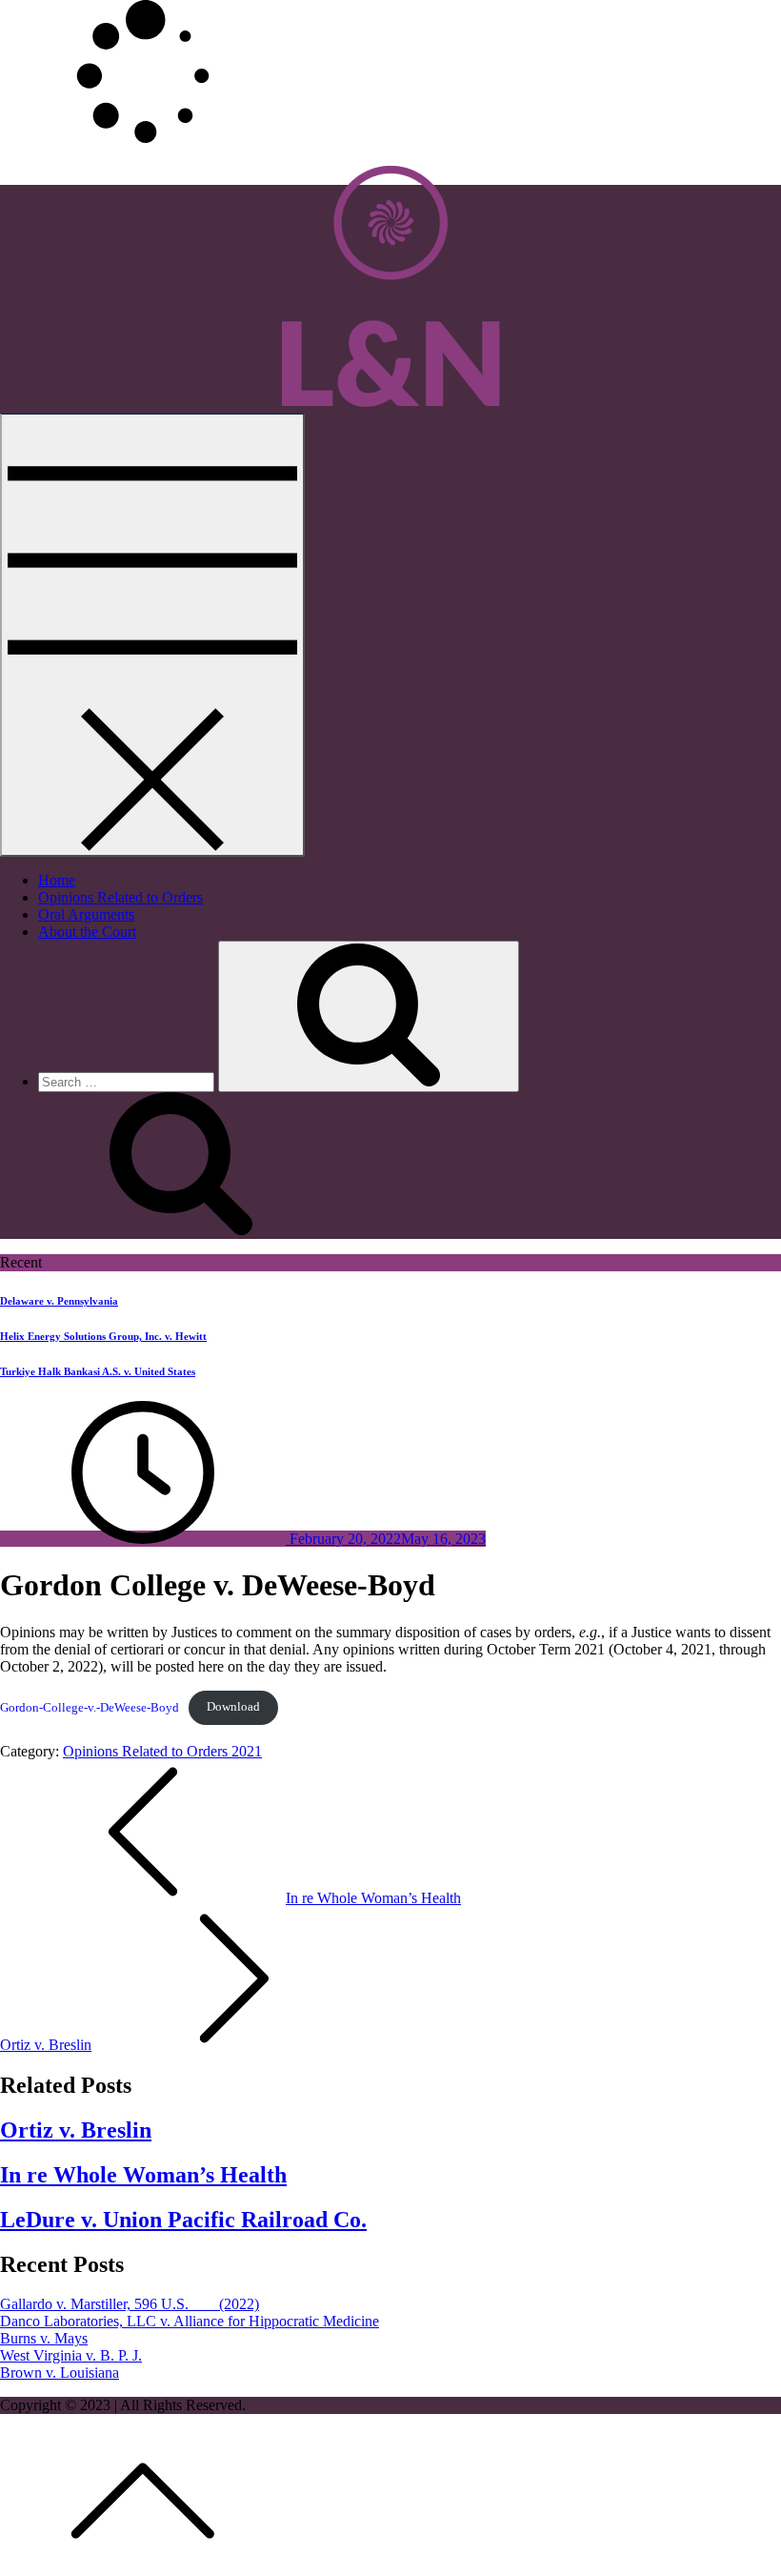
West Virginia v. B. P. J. (71, 2355)
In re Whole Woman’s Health (143, 2175)
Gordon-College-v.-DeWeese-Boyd (90, 1707)
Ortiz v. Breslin (76, 2130)
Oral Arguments (86, 914)
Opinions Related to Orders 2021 (162, 1751)
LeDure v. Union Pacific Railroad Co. (183, 2220)
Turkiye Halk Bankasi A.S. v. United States (98, 1371)
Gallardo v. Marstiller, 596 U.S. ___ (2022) (130, 2304)
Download (233, 1707)
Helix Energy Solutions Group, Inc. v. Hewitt (103, 1336)
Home (57, 880)
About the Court (87, 932)
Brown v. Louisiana (60, 2373)
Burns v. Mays (44, 2338)
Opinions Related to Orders (120, 897)
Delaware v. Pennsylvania (59, 1301)
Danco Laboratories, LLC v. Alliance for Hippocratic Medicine (190, 2321)
